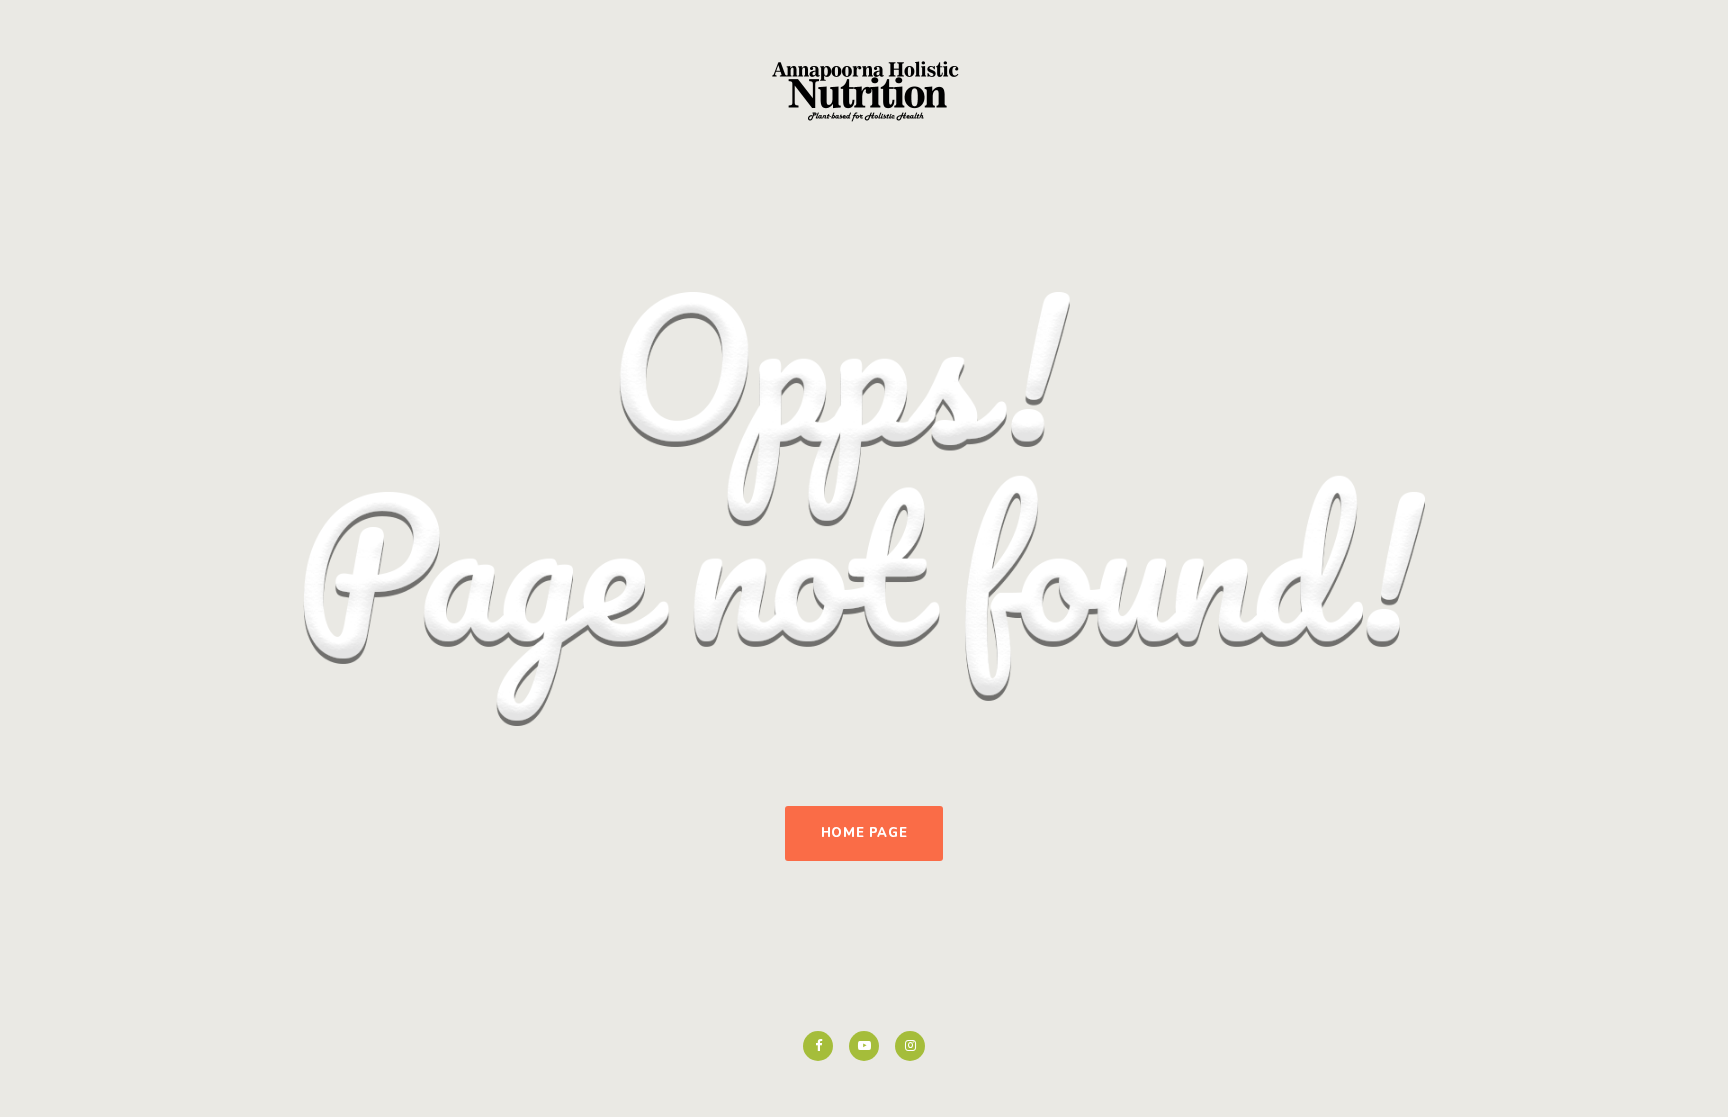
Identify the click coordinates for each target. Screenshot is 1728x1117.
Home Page (864, 833)
